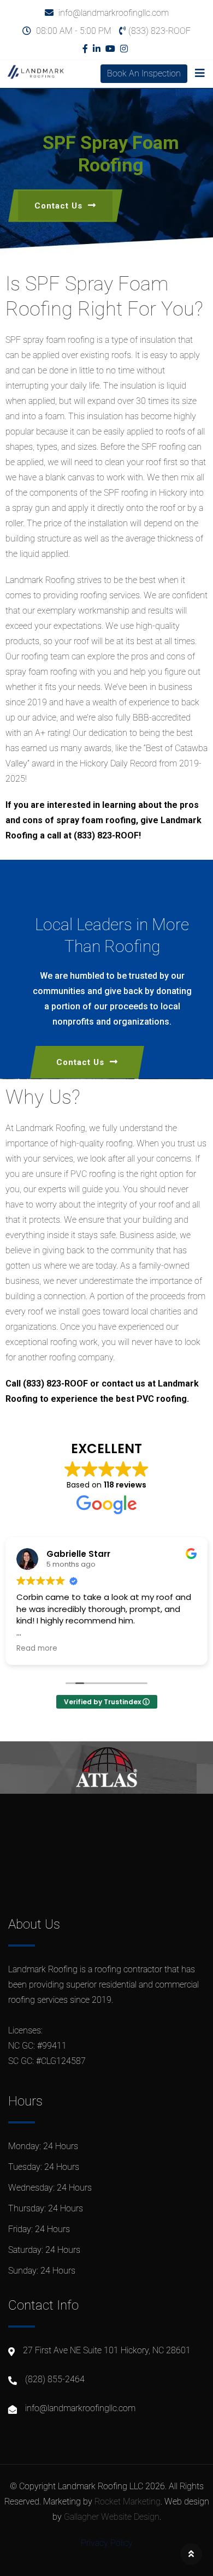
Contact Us (58, 206)
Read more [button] (37, 1649)
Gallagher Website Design (112, 2517)
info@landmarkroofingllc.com (114, 13)
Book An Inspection (144, 73)
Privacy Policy (107, 2543)
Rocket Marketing (128, 2501)
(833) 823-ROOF (159, 31)
